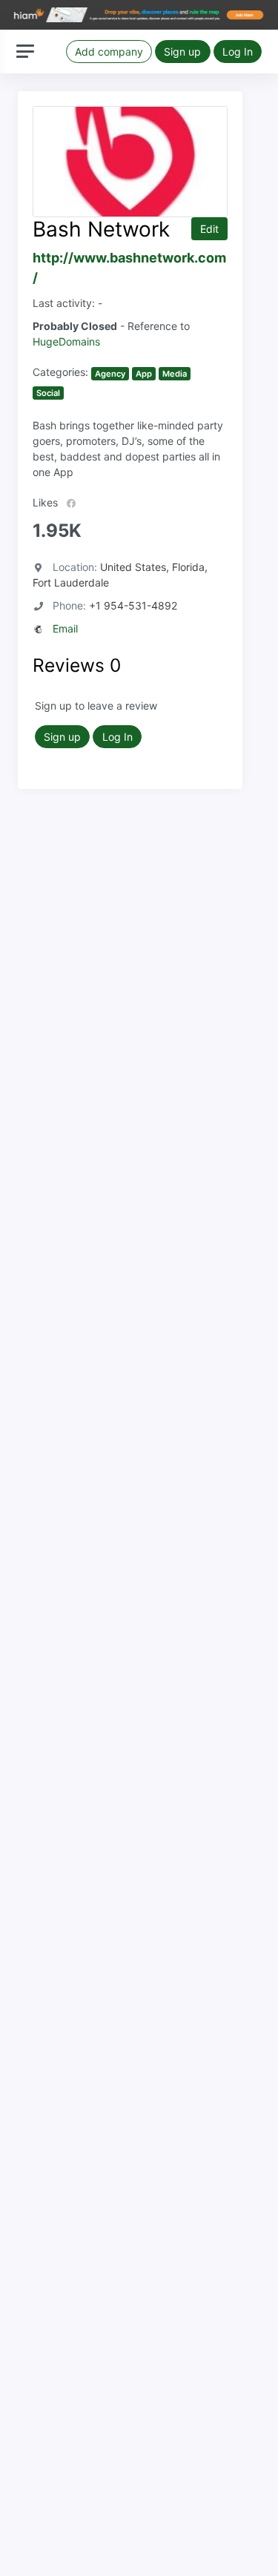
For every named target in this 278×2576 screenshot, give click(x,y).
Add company (109, 52)
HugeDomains (66, 341)
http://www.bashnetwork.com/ (129, 268)
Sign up (182, 52)
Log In (238, 52)
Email (65, 628)
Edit (209, 229)
